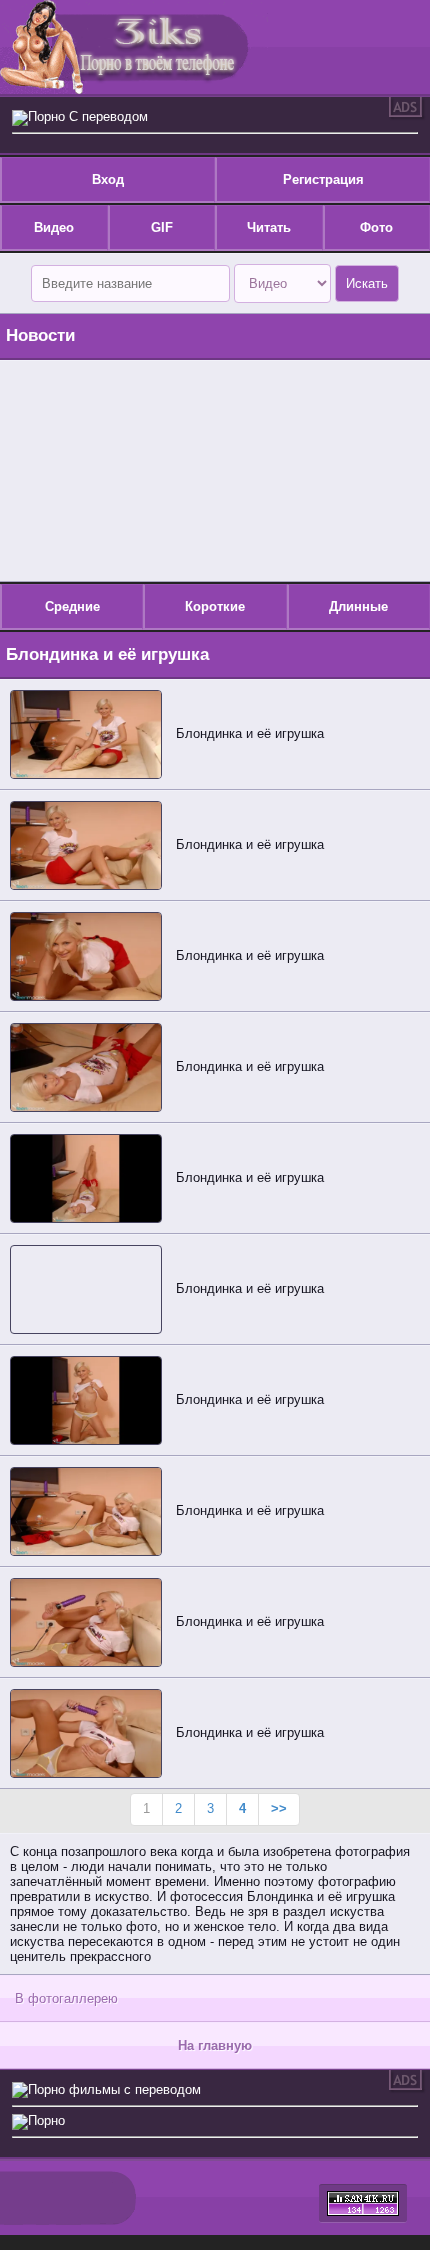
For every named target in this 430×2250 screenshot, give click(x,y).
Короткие (215, 606)
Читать (269, 227)
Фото (376, 227)
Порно (46, 2120)
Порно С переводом (88, 116)
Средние (72, 606)
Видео (54, 227)
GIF (162, 227)
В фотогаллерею (66, 1998)
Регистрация (323, 179)
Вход (108, 179)
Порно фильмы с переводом (114, 2089)
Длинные (358, 606)
